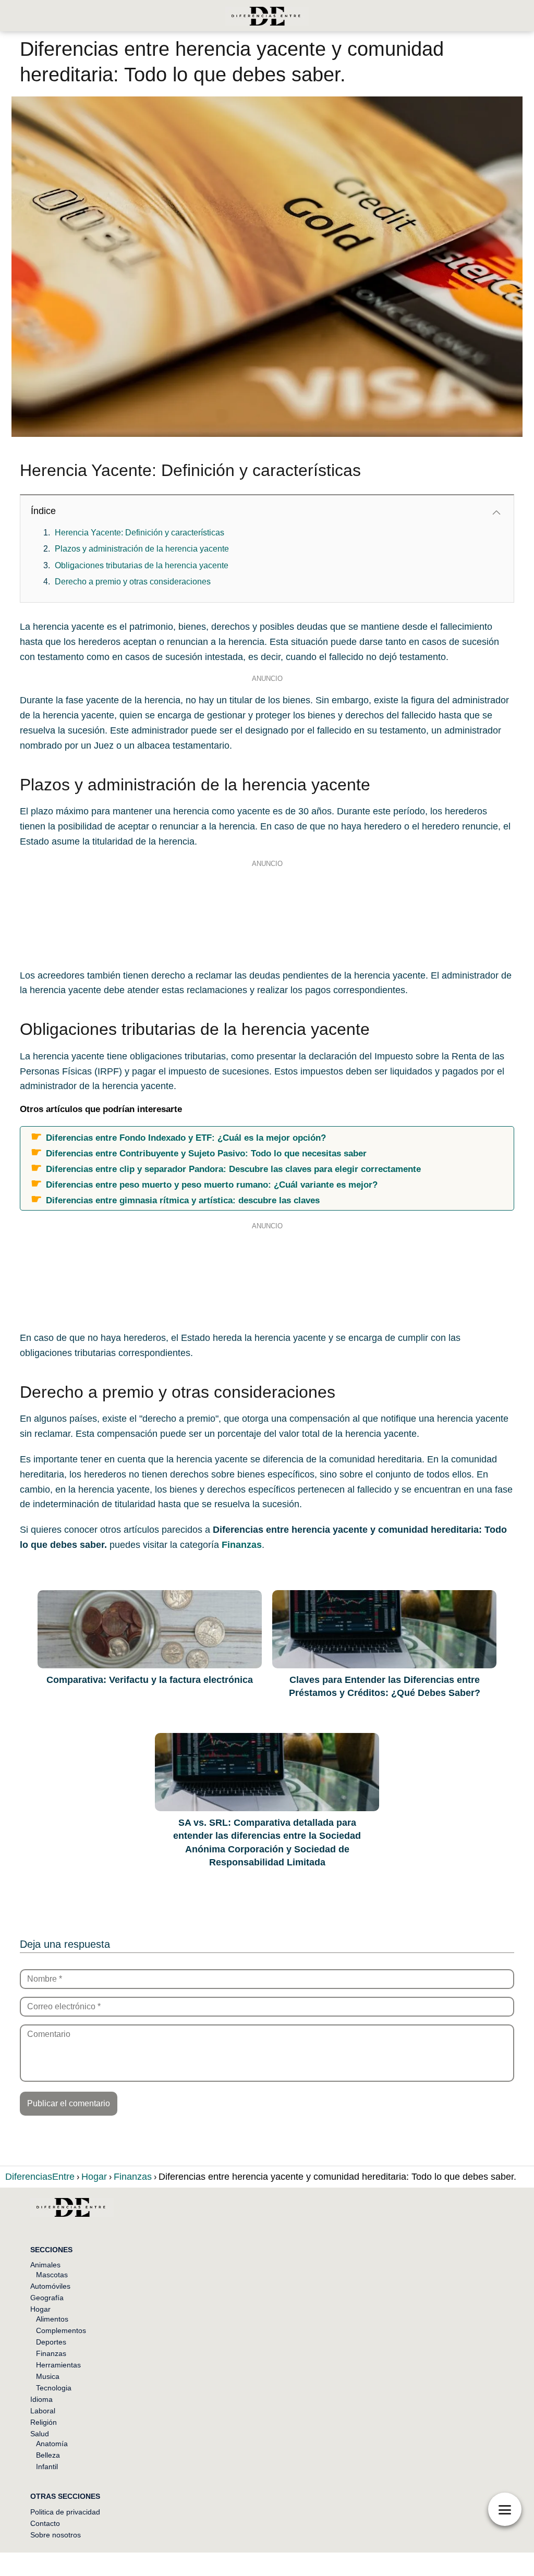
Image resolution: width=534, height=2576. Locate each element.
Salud (40, 2434)
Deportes (51, 2342)
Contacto (45, 2523)
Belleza (48, 2455)
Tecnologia (54, 2388)
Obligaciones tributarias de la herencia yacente (142, 565)
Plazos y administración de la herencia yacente (142, 549)
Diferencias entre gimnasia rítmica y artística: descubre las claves (183, 1200)
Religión (44, 2422)
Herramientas (58, 2365)
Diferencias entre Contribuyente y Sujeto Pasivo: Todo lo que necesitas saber (206, 1153)
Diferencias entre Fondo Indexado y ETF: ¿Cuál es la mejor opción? (186, 1138)
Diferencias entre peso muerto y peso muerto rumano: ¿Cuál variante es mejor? (212, 1185)
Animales (45, 2265)
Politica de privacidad (65, 2512)
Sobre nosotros (56, 2535)
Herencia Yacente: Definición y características (139, 533)
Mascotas (52, 2275)
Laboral (43, 2411)
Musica (48, 2376)
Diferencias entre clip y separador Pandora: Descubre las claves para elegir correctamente (233, 1169)
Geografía (47, 2298)
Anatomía (52, 2444)
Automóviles (50, 2286)
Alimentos (52, 2319)
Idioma (41, 2399)
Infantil (47, 2467)
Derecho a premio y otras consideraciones (133, 582)
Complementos (61, 2330)
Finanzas (51, 2353)
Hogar (40, 2309)
